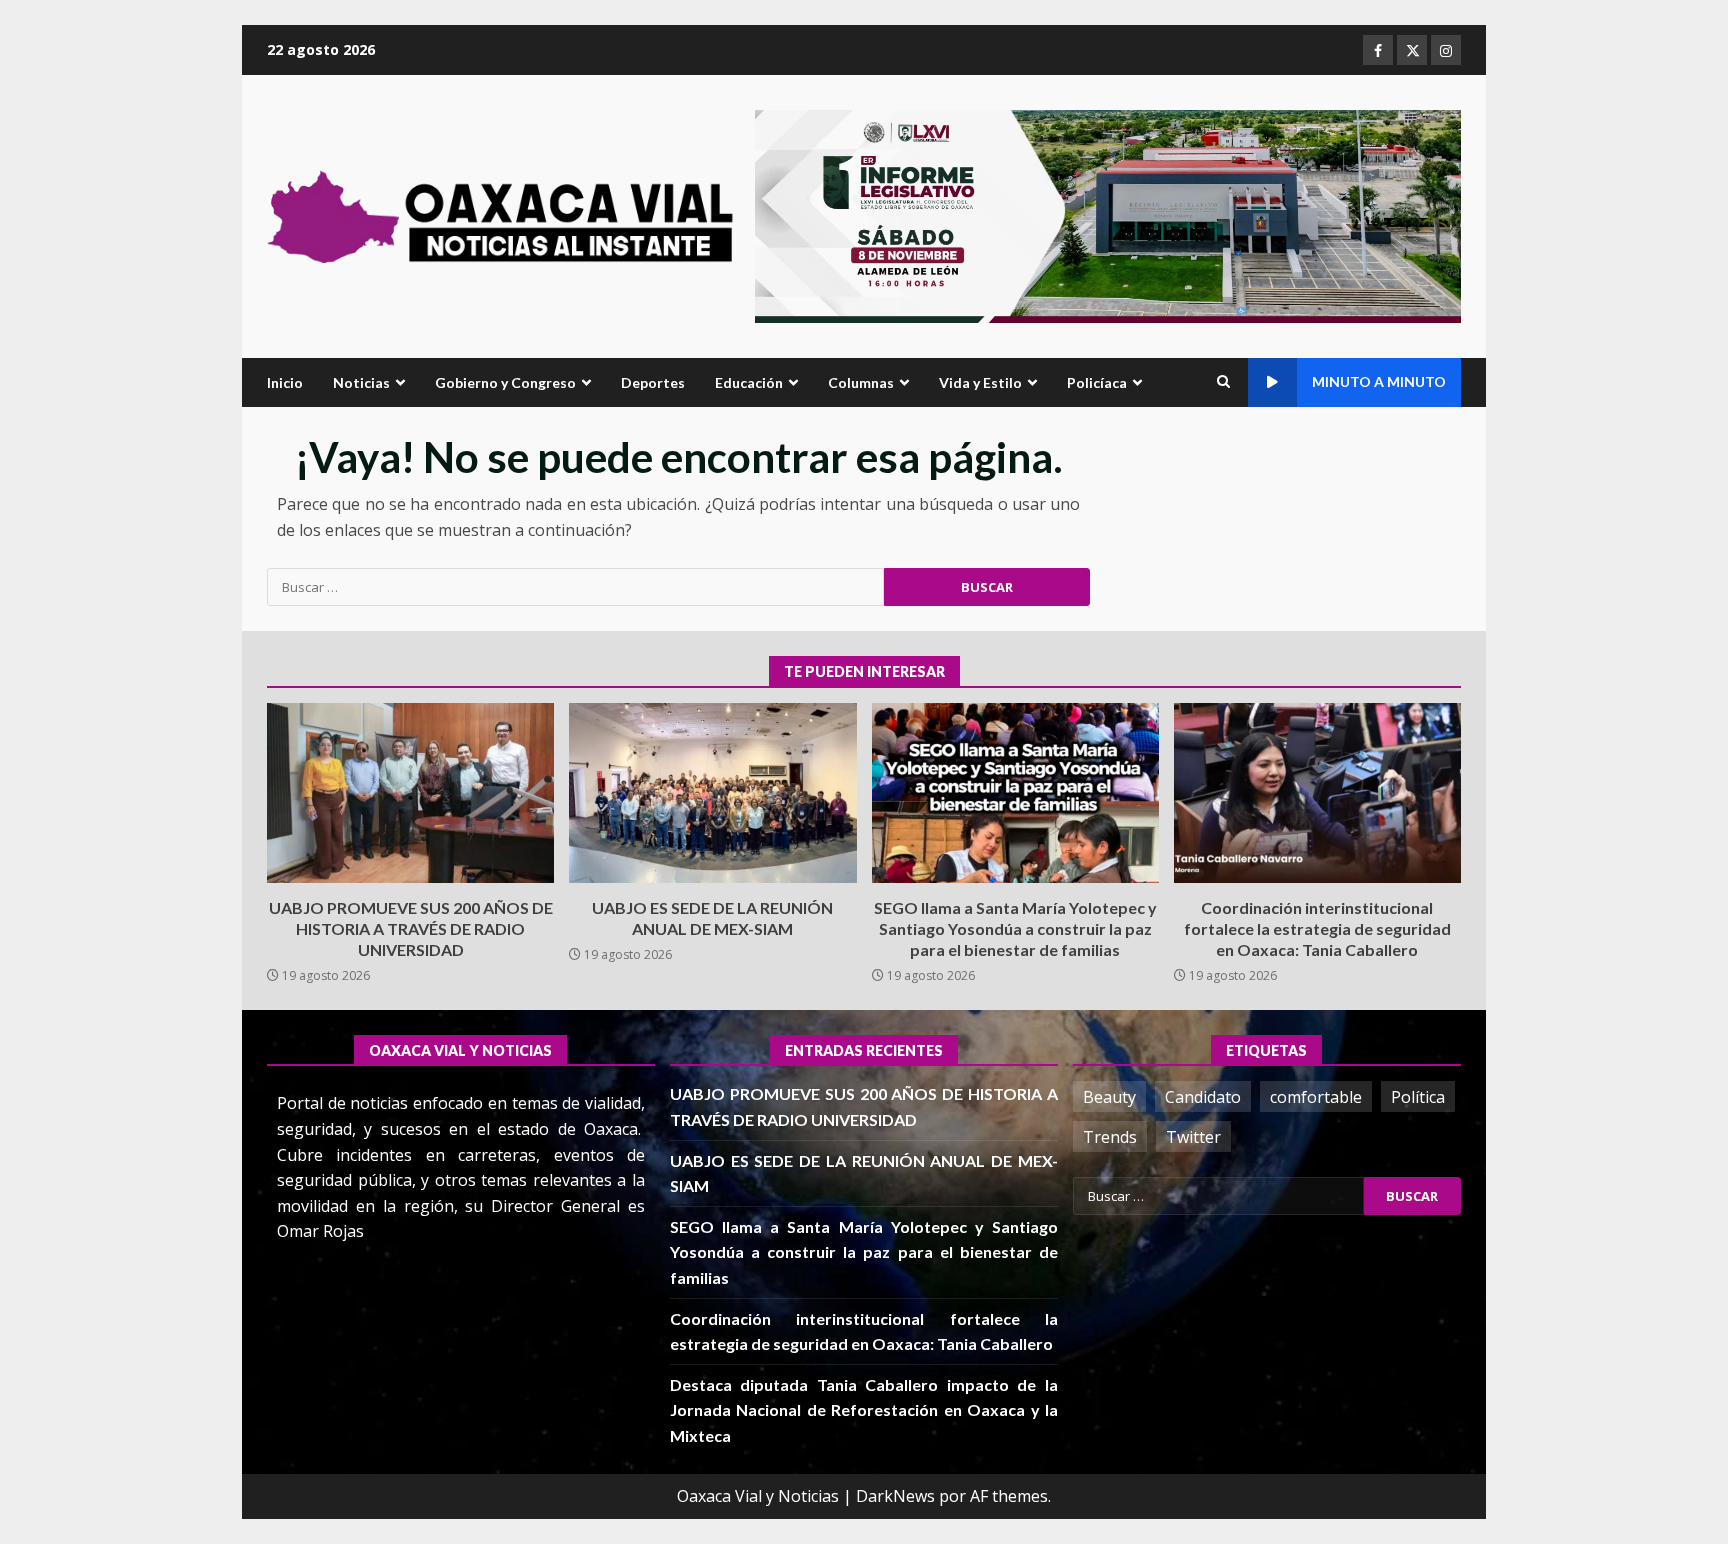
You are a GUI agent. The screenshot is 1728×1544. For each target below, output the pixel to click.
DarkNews (895, 1496)
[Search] (1223, 382)
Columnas (861, 382)
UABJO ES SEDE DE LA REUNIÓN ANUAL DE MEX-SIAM (712, 793)
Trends (1110, 1137)
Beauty (1109, 1097)
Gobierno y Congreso (505, 382)
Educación (749, 382)
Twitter (1193, 1137)
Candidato (1203, 1097)
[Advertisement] (1108, 215)
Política (1418, 1097)
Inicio (285, 382)
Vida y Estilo (980, 382)
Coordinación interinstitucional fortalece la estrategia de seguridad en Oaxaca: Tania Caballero (1317, 793)
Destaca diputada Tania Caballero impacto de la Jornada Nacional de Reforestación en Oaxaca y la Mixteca (864, 1410)
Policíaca (1097, 382)
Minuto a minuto (1379, 381)
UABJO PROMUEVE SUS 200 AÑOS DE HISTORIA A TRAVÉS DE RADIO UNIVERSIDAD (410, 793)
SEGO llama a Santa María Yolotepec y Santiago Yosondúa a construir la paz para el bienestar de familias (1015, 793)
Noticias (361, 382)
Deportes (653, 382)
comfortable (1316, 1097)
